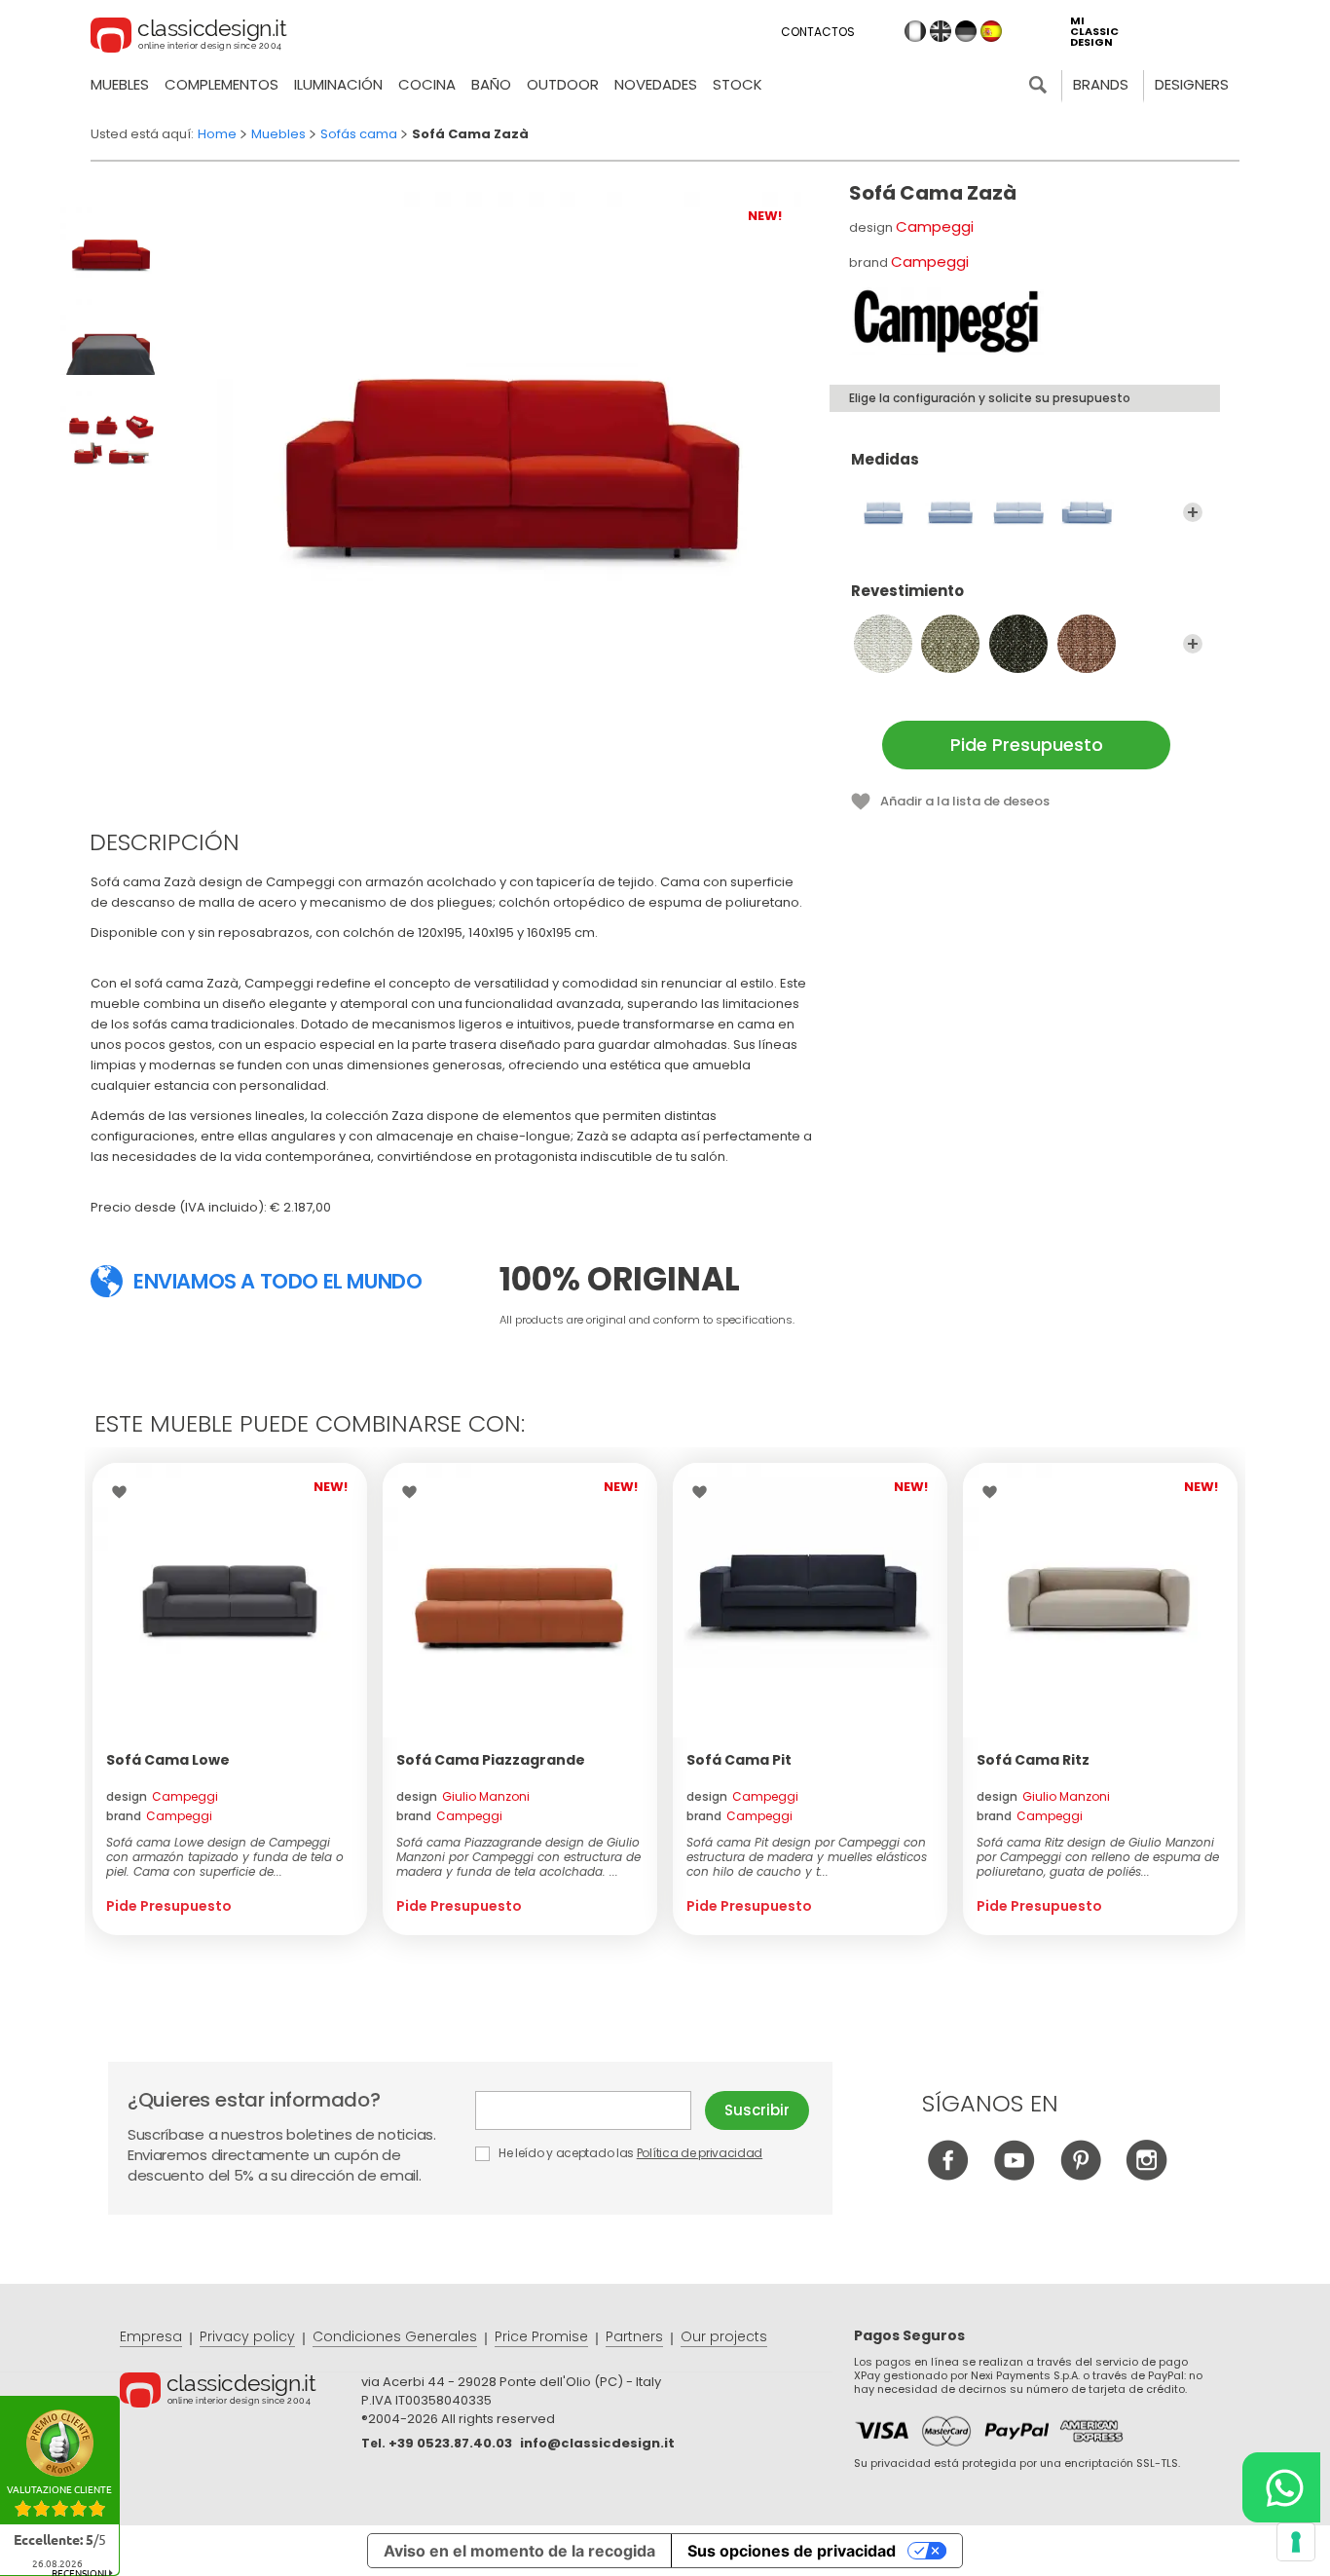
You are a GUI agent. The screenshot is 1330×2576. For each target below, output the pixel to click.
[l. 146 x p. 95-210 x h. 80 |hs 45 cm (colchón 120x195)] (883, 512)
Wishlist (124, 1492)
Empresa (151, 2336)
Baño (491, 84)
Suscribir (757, 2110)
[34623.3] (1087, 644)
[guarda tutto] (1193, 512)
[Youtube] (1014, 2175)
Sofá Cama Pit (739, 1760)
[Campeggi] (946, 321)
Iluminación (338, 84)
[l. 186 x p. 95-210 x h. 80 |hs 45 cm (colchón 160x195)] (1018, 512)
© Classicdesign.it (240, 2393)
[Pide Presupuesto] (230, 1600)
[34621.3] (950, 644)
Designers (1192, 84)
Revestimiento (907, 592)
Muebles (120, 84)
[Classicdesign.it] (189, 38)
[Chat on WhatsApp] (1281, 2487)
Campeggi (935, 226)
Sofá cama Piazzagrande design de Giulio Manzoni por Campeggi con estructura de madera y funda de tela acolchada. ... (518, 1857)
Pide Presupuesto (1027, 745)
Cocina (427, 84)
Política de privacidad (700, 2153)
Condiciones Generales (395, 2336)
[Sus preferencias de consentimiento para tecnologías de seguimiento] (1296, 2542)
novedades (656, 84)
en (941, 31)
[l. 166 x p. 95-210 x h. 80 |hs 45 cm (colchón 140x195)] (950, 512)
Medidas (885, 460)
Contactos (818, 32)
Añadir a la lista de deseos (965, 801)
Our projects (724, 2336)
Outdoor (563, 84)
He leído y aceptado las (629, 2153)
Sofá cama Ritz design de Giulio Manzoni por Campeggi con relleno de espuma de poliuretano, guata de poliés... (1098, 1857)
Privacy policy (247, 2336)
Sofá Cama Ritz (1033, 1760)
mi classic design (1094, 32)
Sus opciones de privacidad (792, 2551)
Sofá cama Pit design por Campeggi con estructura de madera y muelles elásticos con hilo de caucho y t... (807, 1857)
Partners (634, 2336)
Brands (1101, 84)
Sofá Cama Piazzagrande (491, 1760)
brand (159, 1816)
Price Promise (541, 2336)
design (162, 1796)
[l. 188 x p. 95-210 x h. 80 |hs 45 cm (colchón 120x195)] (1087, 512)
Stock (738, 84)
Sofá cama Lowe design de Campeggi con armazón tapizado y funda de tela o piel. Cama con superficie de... (225, 1857)
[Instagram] (1146, 2175)
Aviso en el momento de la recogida (519, 2551)
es (991, 31)
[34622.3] (1018, 644)
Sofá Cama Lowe (168, 1760)
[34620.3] (883, 644)
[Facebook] (948, 2175)
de (966, 31)
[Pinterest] (1080, 2175)
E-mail (590, 2110)
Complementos (222, 84)
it (915, 31)
